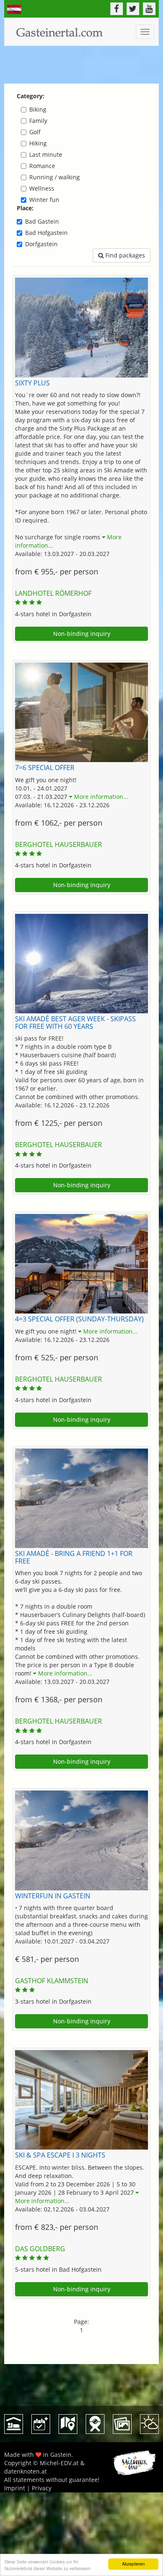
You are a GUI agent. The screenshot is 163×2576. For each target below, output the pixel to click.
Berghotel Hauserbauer (59, 844)
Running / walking (55, 177)
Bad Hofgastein (46, 233)
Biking (38, 109)
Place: (25, 208)
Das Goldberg (40, 2249)
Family (38, 121)
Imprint (15, 2488)
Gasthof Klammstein (52, 1981)
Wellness (42, 188)
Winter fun (44, 200)
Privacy (42, 2488)
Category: (31, 96)
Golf (35, 132)
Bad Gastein (42, 221)
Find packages (124, 255)
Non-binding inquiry (82, 634)
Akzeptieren (134, 2564)
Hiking (38, 143)
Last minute (46, 154)
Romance (42, 166)
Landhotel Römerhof (53, 593)
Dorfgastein (41, 244)
